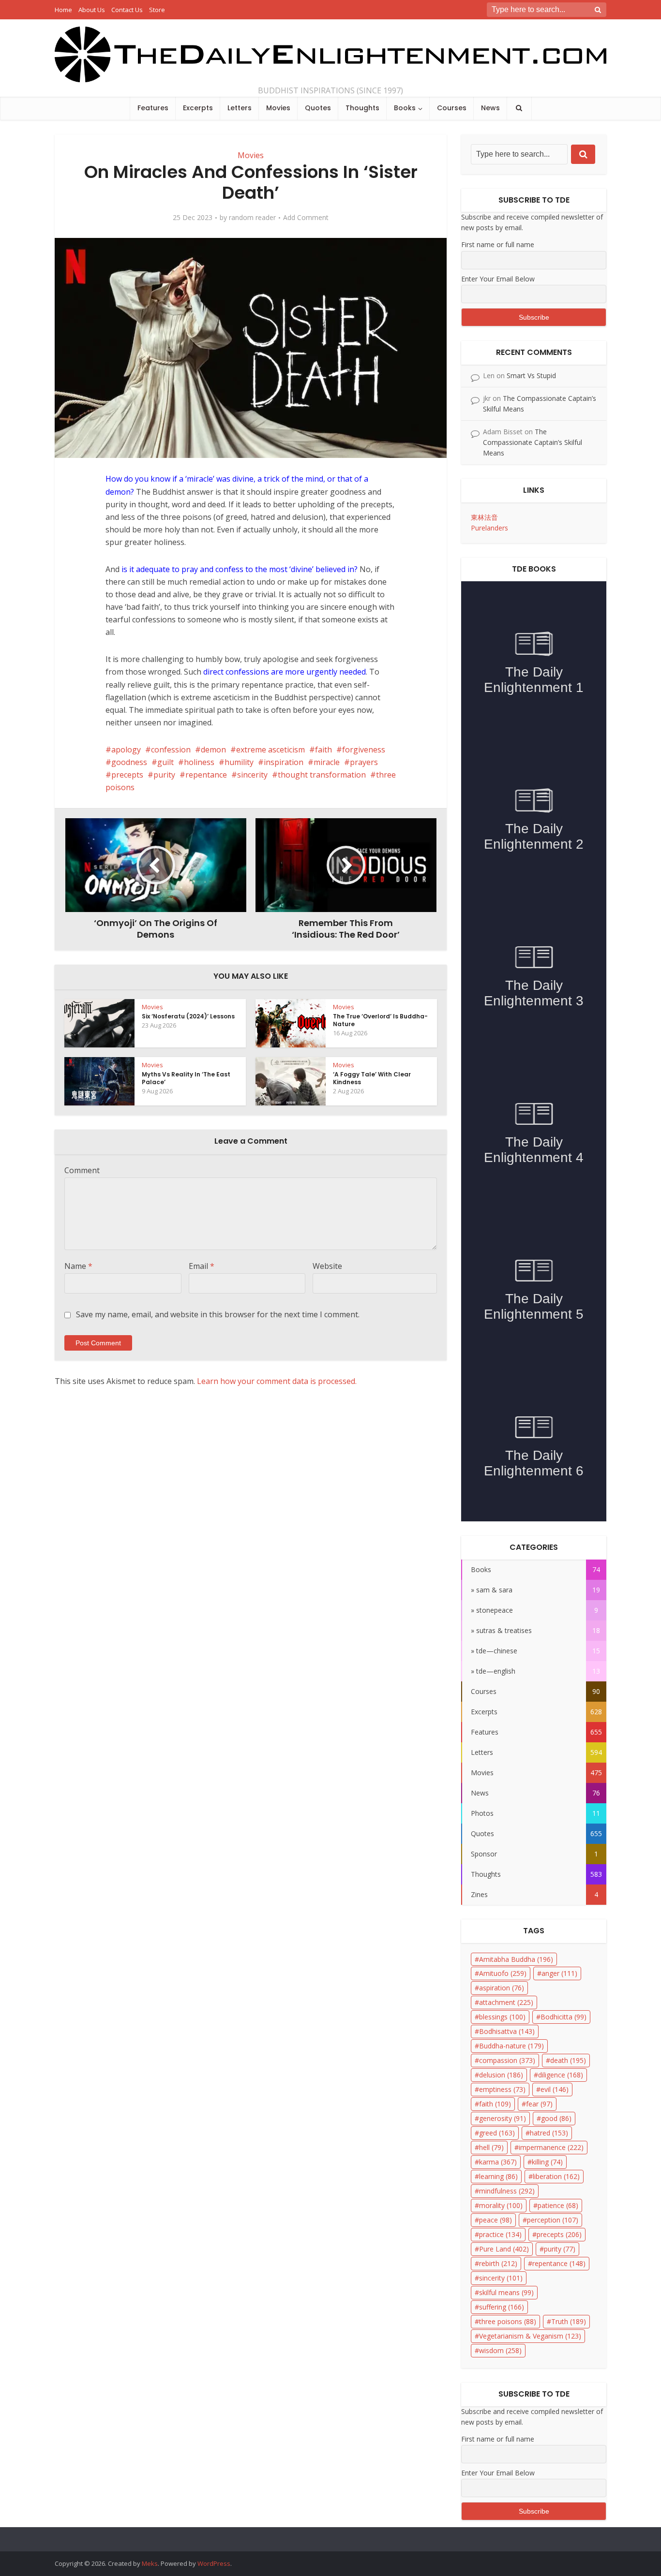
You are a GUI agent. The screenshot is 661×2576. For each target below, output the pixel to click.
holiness (199, 762)
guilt (165, 762)
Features (153, 108)
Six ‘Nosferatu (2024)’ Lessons (188, 1016)
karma (498, 2162)
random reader (252, 218)
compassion (507, 2060)
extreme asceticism (270, 750)
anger (559, 1973)
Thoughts (362, 108)
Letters (240, 108)
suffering (502, 2307)
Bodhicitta (563, 2017)
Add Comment (306, 218)
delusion (501, 2075)
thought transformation (322, 775)
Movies (278, 108)
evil (555, 2089)
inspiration (284, 762)
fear (539, 2104)
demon (213, 750)
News (490, 108)
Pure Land (504, 2249)
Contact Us (127, 10)
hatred (549, 2133)
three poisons (508, 2321)
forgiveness (364, 750)
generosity (503, 2118)
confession (171, 750)
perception (553, 2220)
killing (547, 2162)
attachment (506, 2002)
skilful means (506, 2292)
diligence (561, 2075)
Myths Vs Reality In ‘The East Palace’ (186, 1078)
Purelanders (489, 528)
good (556, 2118)
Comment (82, 1170)
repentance (206, 775)
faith (323, 750)
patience (558, 2205)
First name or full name (498, 244)
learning (498, 2176)
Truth (569, 2321)
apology (126, 750)
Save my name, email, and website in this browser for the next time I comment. (218, 1314)
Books (405, 108)
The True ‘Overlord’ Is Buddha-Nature (380, 1020)
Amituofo (503, 1973)
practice (500, 2234)
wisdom (500, 2350)
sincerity (252, 775)
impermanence (551, 2147)
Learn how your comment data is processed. (277, 1381)
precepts (127, 775)
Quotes (318, 108)
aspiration (502, 1988)
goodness (129, 762)
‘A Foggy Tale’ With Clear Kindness (372, 1078)
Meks (150, 2563)
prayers (364, 762)
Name (78, 1266)
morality (501, 2205)
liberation (556, 2176)
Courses (452, 108)
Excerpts (198, 108)
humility (239, 762)
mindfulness (507, 2191)
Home (63, 10)
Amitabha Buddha (516, 1959)
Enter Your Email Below (498, 279)
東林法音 (484, 517)
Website (327, 1266)
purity (164, 775)
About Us (92, 10)
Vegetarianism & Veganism (530, 2336)
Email (202, 1266)
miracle (327, 762)
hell (491, 2147)
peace (496, 2220)
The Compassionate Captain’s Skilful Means (533, 442)
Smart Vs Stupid (531, 375)
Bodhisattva (507, 2031)
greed (497, 2133)
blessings (502, 2017)
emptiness (502, 2089)
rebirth (498, 2263)
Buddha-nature (511, 2046)
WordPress (214, 2563)
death (568, 2060)
